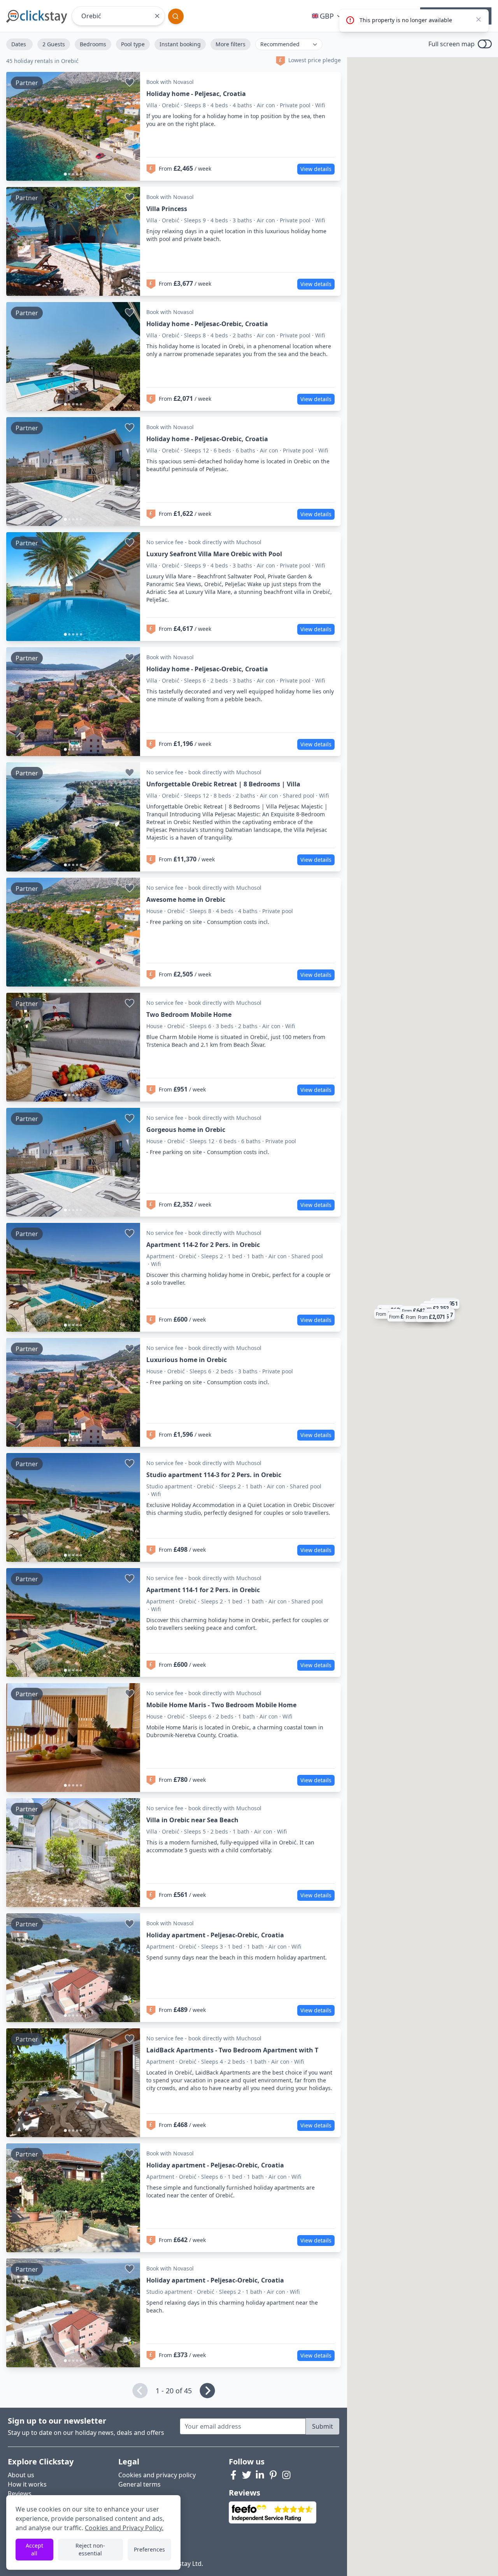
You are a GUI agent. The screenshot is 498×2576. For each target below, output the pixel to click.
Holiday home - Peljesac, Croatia (196, 94)
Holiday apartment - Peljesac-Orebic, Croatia (215, 1935)
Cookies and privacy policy (157, 2475)
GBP (327, 16)
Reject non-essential (90, 2549)
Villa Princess (167, 209)
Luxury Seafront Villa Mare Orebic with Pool (214, 554)
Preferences (149, 2549)
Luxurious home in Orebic (187, 1360)
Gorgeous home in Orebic (186, 1130)
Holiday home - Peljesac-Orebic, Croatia (207, 324)
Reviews (20, 2494)
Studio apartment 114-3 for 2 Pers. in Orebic (214, 1475)
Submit (323, 2426)
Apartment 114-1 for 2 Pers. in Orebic (203, 1590)
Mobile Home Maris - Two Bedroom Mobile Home (221, 1705)
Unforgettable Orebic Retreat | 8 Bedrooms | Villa (223, 784)
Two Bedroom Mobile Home (189, 1015)
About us (21, 2475)
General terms (139, 2484)
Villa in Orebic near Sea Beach (192, 1820)
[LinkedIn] (260, 2475)
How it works (27, 2484)
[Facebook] (233, 2475)
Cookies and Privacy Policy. (124, 2528)
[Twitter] (247, 2475)
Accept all (34, 2549)
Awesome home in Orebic (186, 899)
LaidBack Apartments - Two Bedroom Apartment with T (232, 2050)
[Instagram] (286, 2475)
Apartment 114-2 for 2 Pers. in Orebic (203, 1245)
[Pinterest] (273, 2475)
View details (316, 169)
